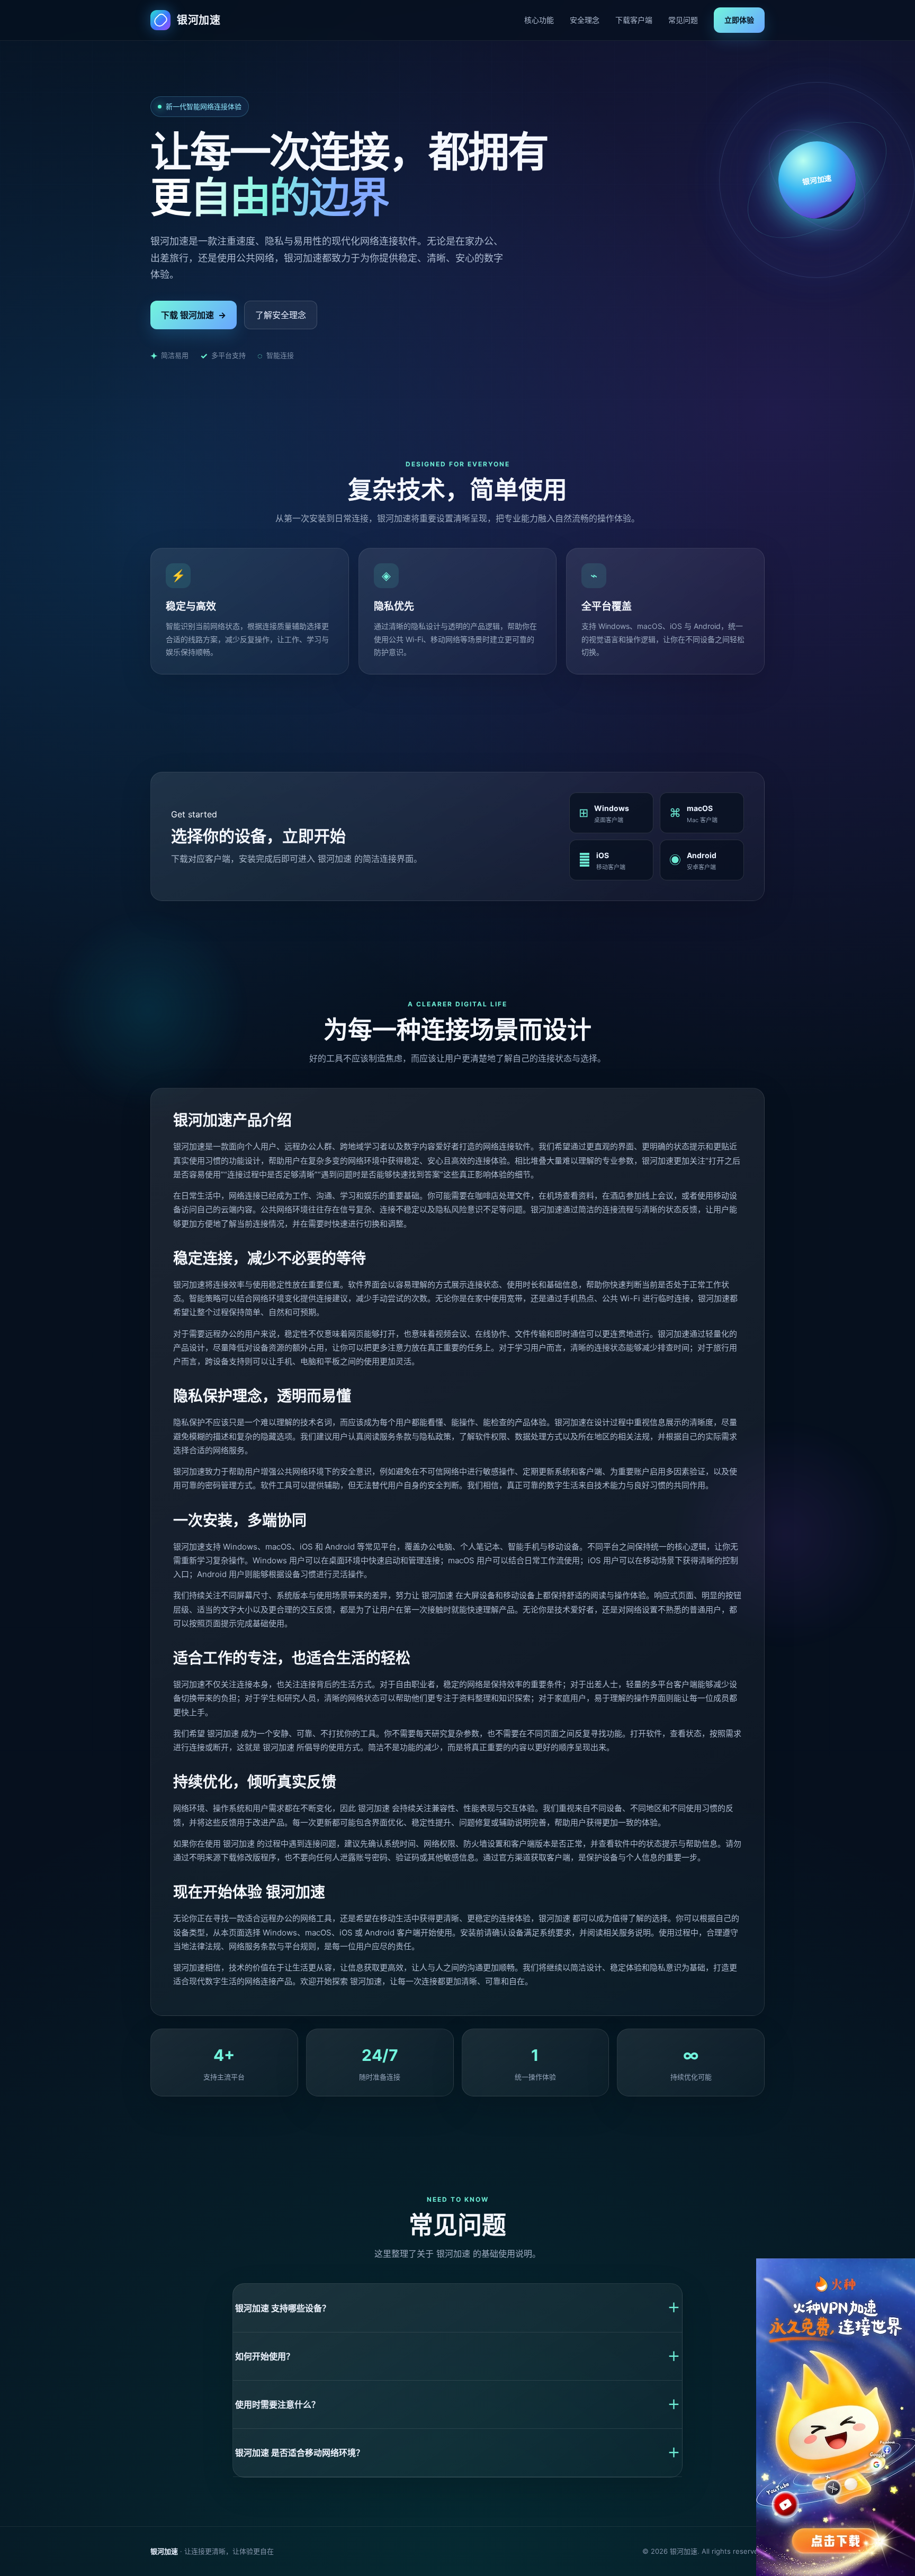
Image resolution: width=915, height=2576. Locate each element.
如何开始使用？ (457, 2356)
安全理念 (585, 20)
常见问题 (683, 20)
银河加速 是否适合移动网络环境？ (457, 2453)
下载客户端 (634, 20)
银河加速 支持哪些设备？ (457, 2308)
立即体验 (739, 20)
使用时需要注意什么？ (457, 2404)
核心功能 (539, 20)
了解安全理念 (281, 315)
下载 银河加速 (194, 315)
